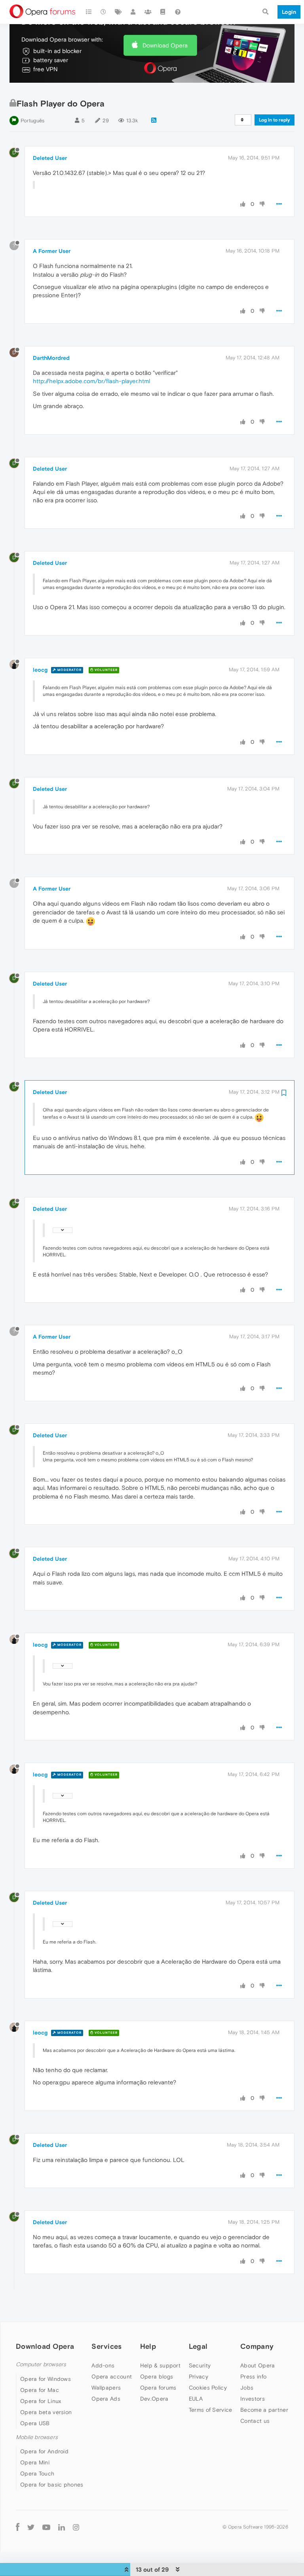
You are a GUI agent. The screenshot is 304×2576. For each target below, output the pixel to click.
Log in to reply (275, 120)
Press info (253, 2377)
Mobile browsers (37, 2437)
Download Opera (165, 45)
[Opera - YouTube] (46, 2527)
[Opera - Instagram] (76, 2527)
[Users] (133, 12)
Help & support (160, 2365)
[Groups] (148, 12)
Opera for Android (44, 2451)
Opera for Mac (40, 2390)
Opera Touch (37, 2473)
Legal (198, 2346)
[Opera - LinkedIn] (62, 2527)
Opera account (112, 2377)
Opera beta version (46, 2412)
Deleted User (50, 158)
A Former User (52, 251)
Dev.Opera (154, 2399)
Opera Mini (35, 2462)
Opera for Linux (41, 2401)
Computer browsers (41, 2364)
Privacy (199, 2377)
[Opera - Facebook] (18, 2527)
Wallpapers (106, 2388)
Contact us (255, 2421)
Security (200, 2365)
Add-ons (103, 2365)
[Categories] (89, 12)
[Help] (178, 12)
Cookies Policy (208, 2388)
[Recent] (104, 12)
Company (257, 2346)
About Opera (257, 2365)
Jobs (247, 2388)
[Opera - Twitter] (31, 2527)
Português (32, 121)
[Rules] (163, 12)
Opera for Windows (46, 2379)
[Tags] (118, 12)
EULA (196, 2399)
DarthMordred (51, 358)
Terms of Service (211, 2410)
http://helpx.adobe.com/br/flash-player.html (91, 381)
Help (148, 2346)
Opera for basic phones (52, 2485)
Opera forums (158, 2388)
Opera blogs (157, 2377)
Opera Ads (106, 2399)
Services (106, 2346)
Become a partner (264, 2410)
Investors (253, 2399)
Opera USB (35, 2423)
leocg (40, 670)
